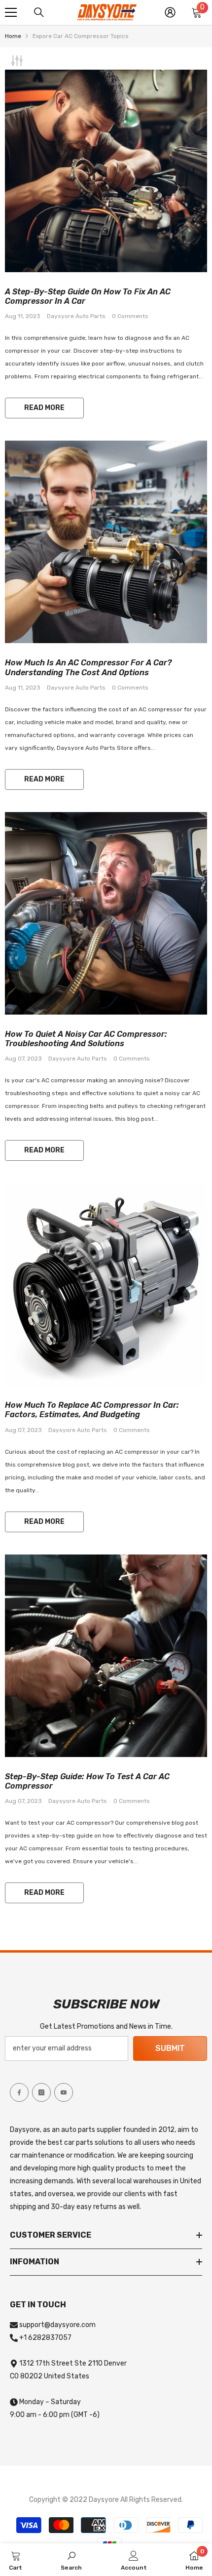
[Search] (39, 12)
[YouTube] (64, 2092)
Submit (170, 2048)
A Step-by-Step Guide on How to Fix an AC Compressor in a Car (88, 296)
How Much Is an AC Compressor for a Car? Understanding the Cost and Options (88, 667)
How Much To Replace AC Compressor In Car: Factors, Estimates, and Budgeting (92, 1410)
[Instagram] (41, 2092)
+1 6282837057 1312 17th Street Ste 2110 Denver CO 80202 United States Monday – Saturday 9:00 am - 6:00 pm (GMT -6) (68, 2376)
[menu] (11, 12)
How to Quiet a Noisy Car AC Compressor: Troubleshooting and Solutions (86, 1039)
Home (13, 36)
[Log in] (170, 12)
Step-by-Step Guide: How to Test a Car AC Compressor (87, 1781)
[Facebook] (19, 2092)
